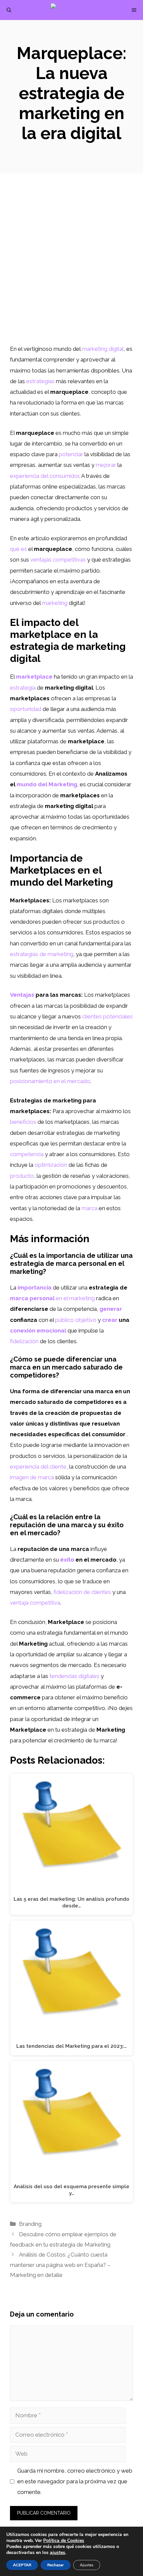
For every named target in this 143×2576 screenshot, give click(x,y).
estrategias (40, 381)
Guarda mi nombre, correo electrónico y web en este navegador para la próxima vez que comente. (75, 2481)
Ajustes (87, 2565)
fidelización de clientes (82, 1592)
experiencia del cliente (38, 1467)
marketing (55, 603)
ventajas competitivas (58, 560)
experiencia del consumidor (45, 476)
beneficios (23, 1122)
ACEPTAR (22, 2565)
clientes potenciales (107, 1016)
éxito (67, 1560)
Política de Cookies (64, 2540)
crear (110, 1320)
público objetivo (76, 1320)
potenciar (71, 454)
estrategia (23, 688)
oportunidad (26, 709)
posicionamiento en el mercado (50, 1081)
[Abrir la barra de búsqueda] (9, 10)
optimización (51, 1165)
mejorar (106, 465)
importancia (35, 1287)
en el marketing (75, 1298)
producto (22, 1176)
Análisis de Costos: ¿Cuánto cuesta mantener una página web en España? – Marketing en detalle (60, 2265)
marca (89, 1208)
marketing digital (103, 349)
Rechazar (56, 2565)
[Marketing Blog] (75, 10)
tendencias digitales (74, 1676)
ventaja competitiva (35, 1603)
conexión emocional (38, 1331)
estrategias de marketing (42, 954)
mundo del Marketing (47, 784)
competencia (27, 1154)
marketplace (34, 677)
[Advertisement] (71, 268)
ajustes (58, 2553)
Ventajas (22, 995)
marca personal (32, 1298)
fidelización (24, 1341)
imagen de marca (32, 1477)
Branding (30, 2224)
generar (111, 1309)
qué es (18, 549)
